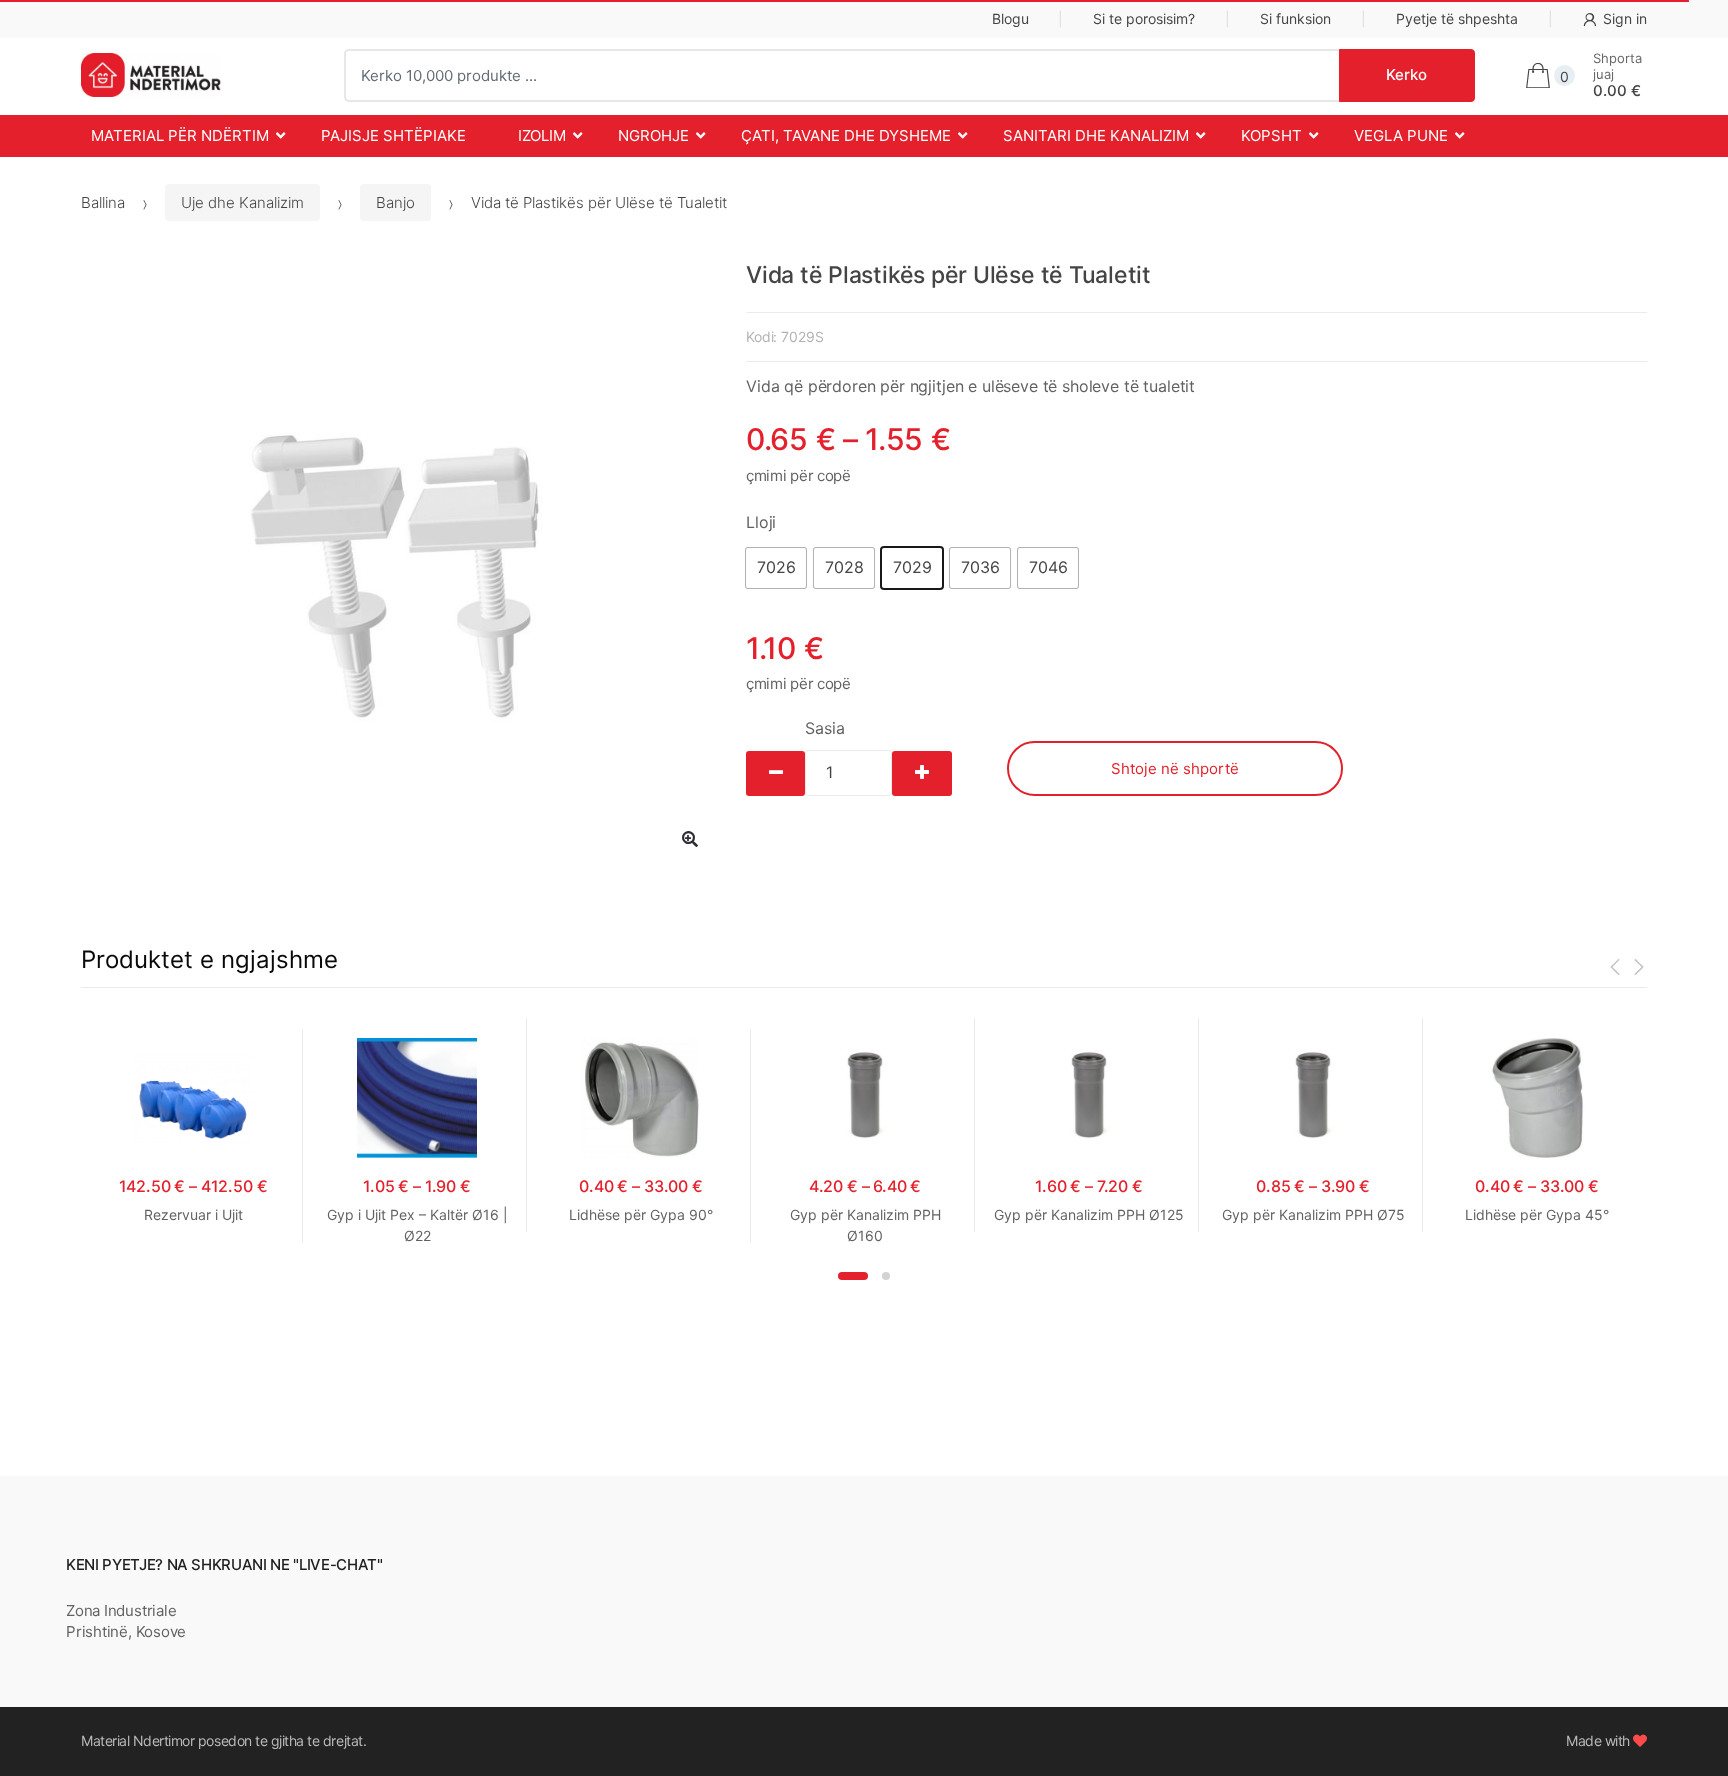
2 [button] (886, 1276)
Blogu (1010, 18)
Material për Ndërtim (180, 135)
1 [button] (853, 1276)
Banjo (395, 202)
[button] (776, 568)
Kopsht (1271, 135)
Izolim (542, 135)
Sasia (824, 728)
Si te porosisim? (1144, 18)
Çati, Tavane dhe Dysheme (846, 135)
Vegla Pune (1401, 135)
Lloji (761, 522)
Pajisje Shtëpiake (393, 135)
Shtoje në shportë (1175, 768)
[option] (398, 565)
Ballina (103, 202)
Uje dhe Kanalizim (242, 202)
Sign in (1625, 18)
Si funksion (1295, 18)
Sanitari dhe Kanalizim (1096, 135)
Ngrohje (653, 135)
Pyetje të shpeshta (1457, 18)
